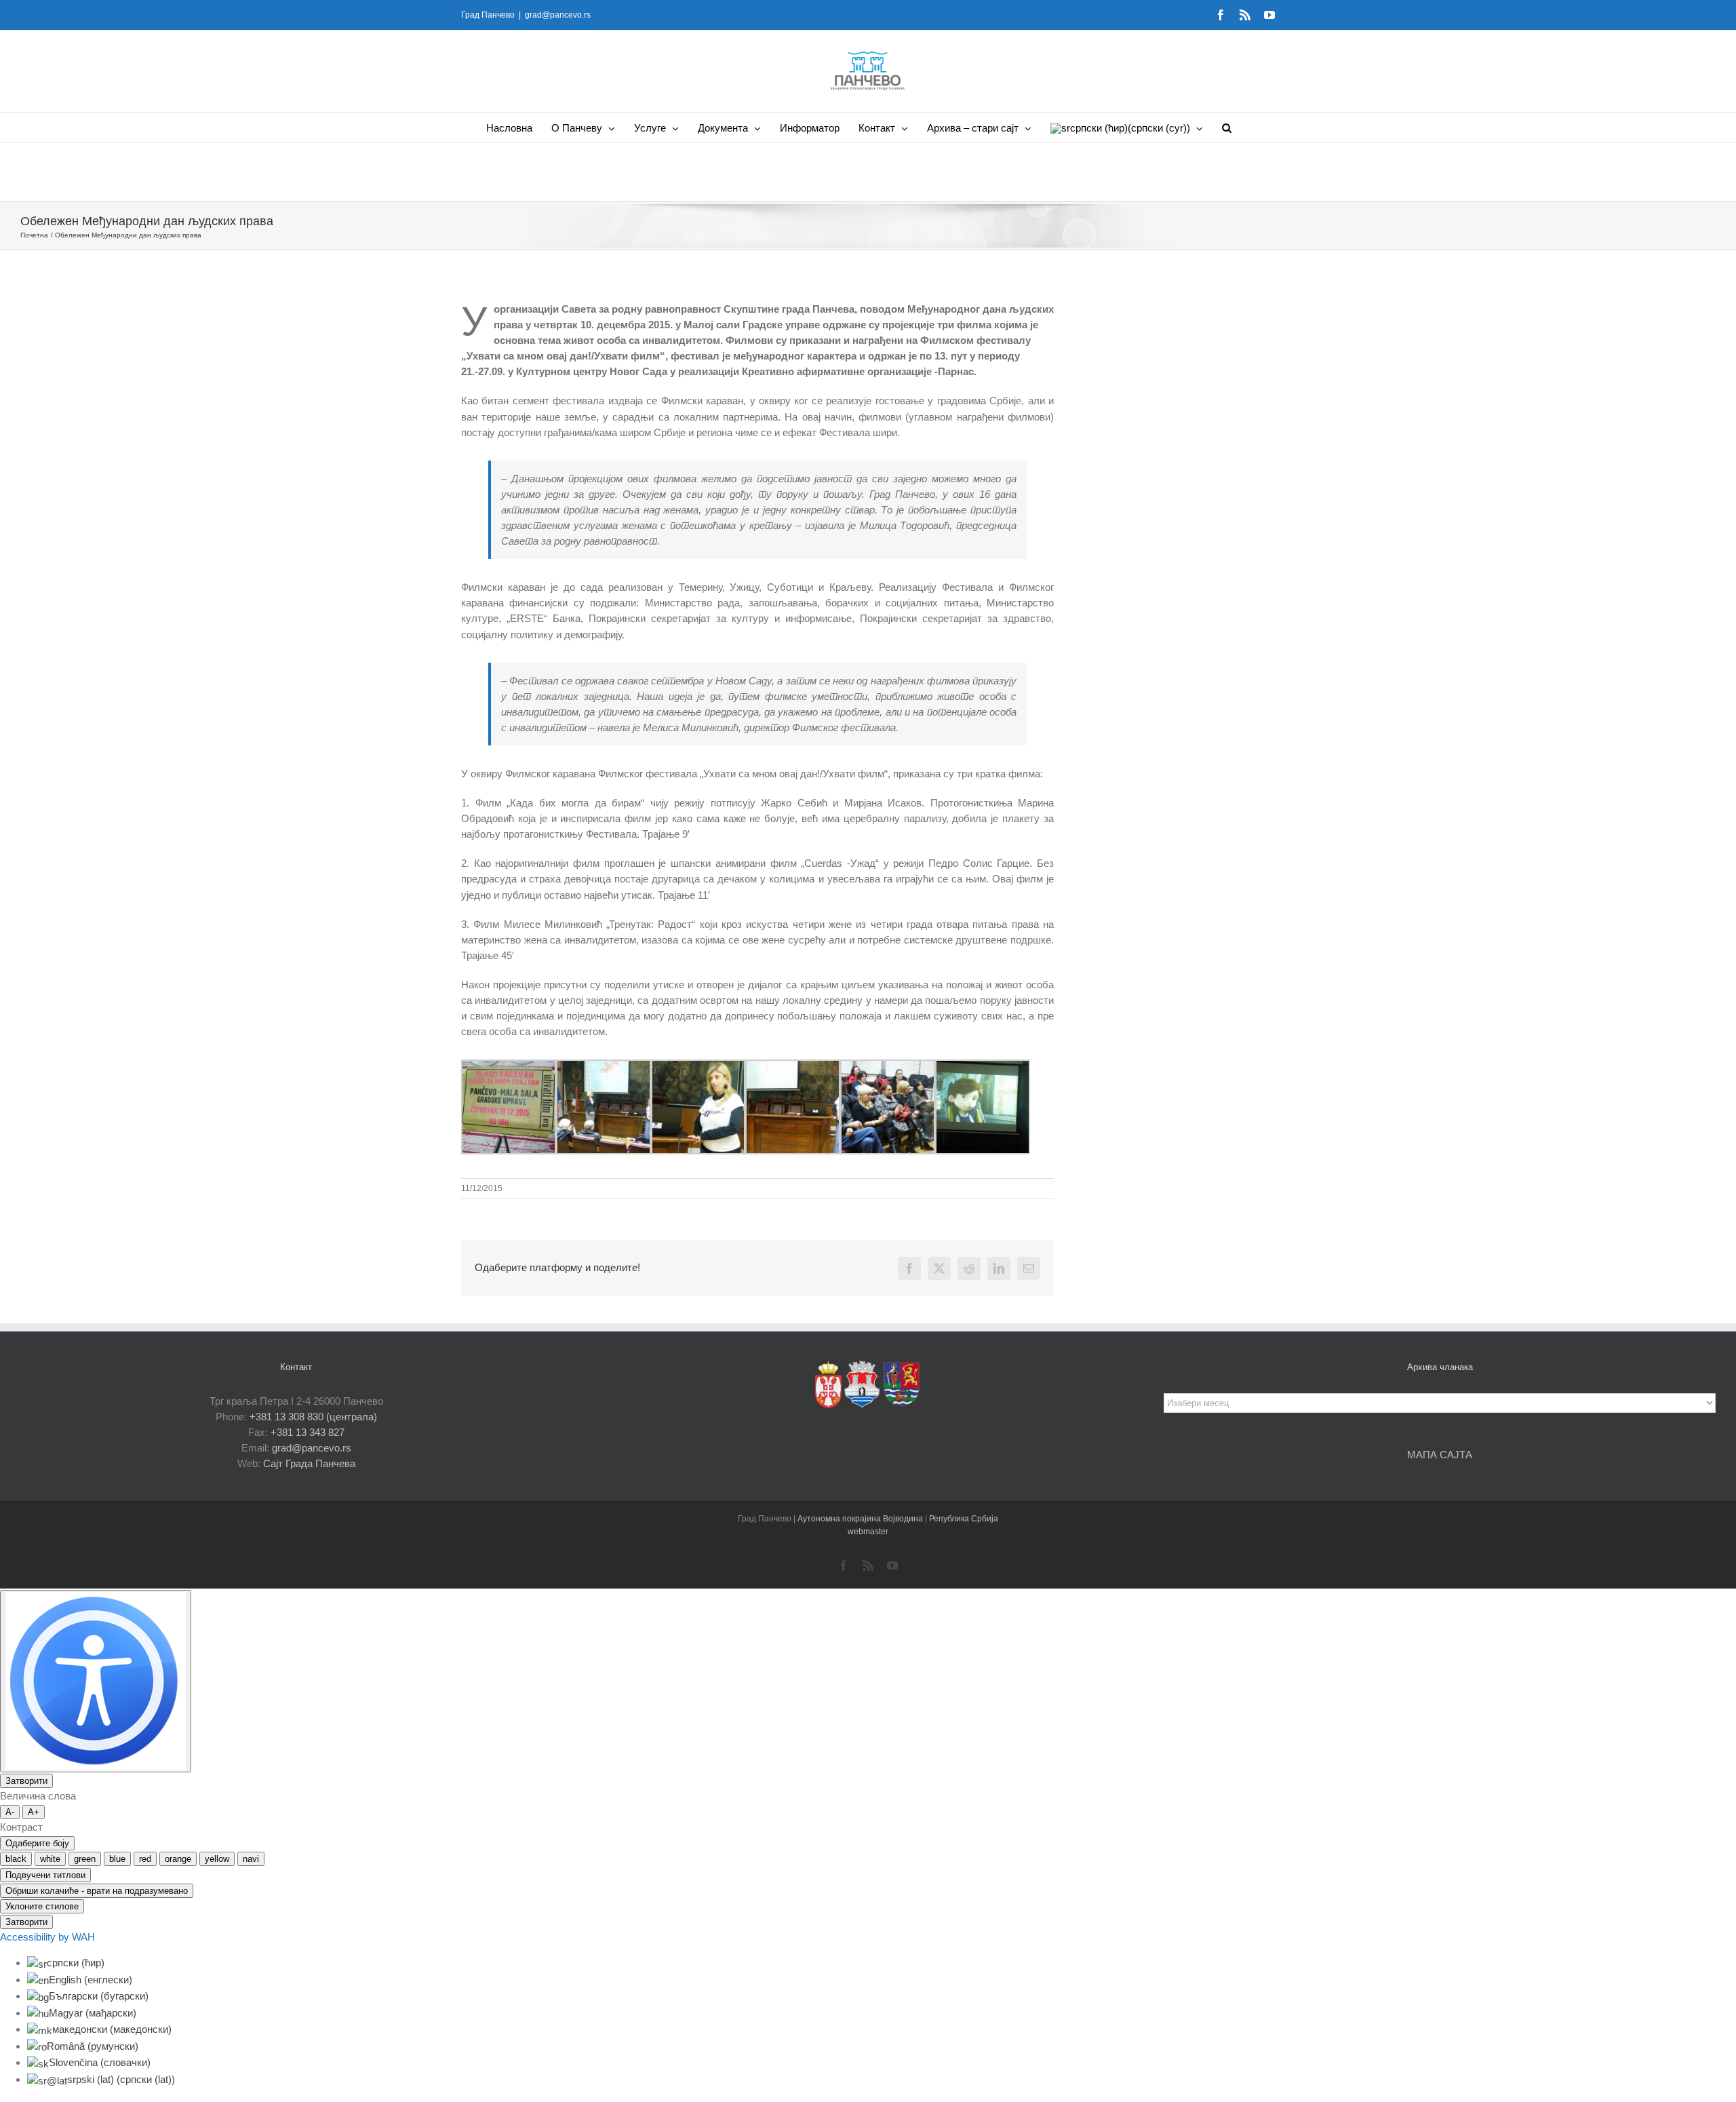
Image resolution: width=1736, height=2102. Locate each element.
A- (10, 1812)
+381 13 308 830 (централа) (313, 1417)
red (145, 1859)
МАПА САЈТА (1440, 1455)
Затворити (26, 1781)
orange (178, 1859)
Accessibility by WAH (47, 1937)
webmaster (868, 1532)
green (85, 1859)
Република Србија (964, 1519)
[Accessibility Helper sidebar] (96, 1681)
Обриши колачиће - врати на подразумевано (97, 1891)
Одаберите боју (37, 1843)
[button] (1227, 127)
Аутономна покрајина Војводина (861, 1519)
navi (251, 1859)
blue (117, 1859)
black (16, 1859)
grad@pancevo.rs (558, 15)
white (50, 1859)
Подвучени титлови (45, 1875)
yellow (217, 1859)
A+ (34, 1812)
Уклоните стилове (42, 1906)
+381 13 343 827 (308, 1432)
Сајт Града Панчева (309, 1463)
